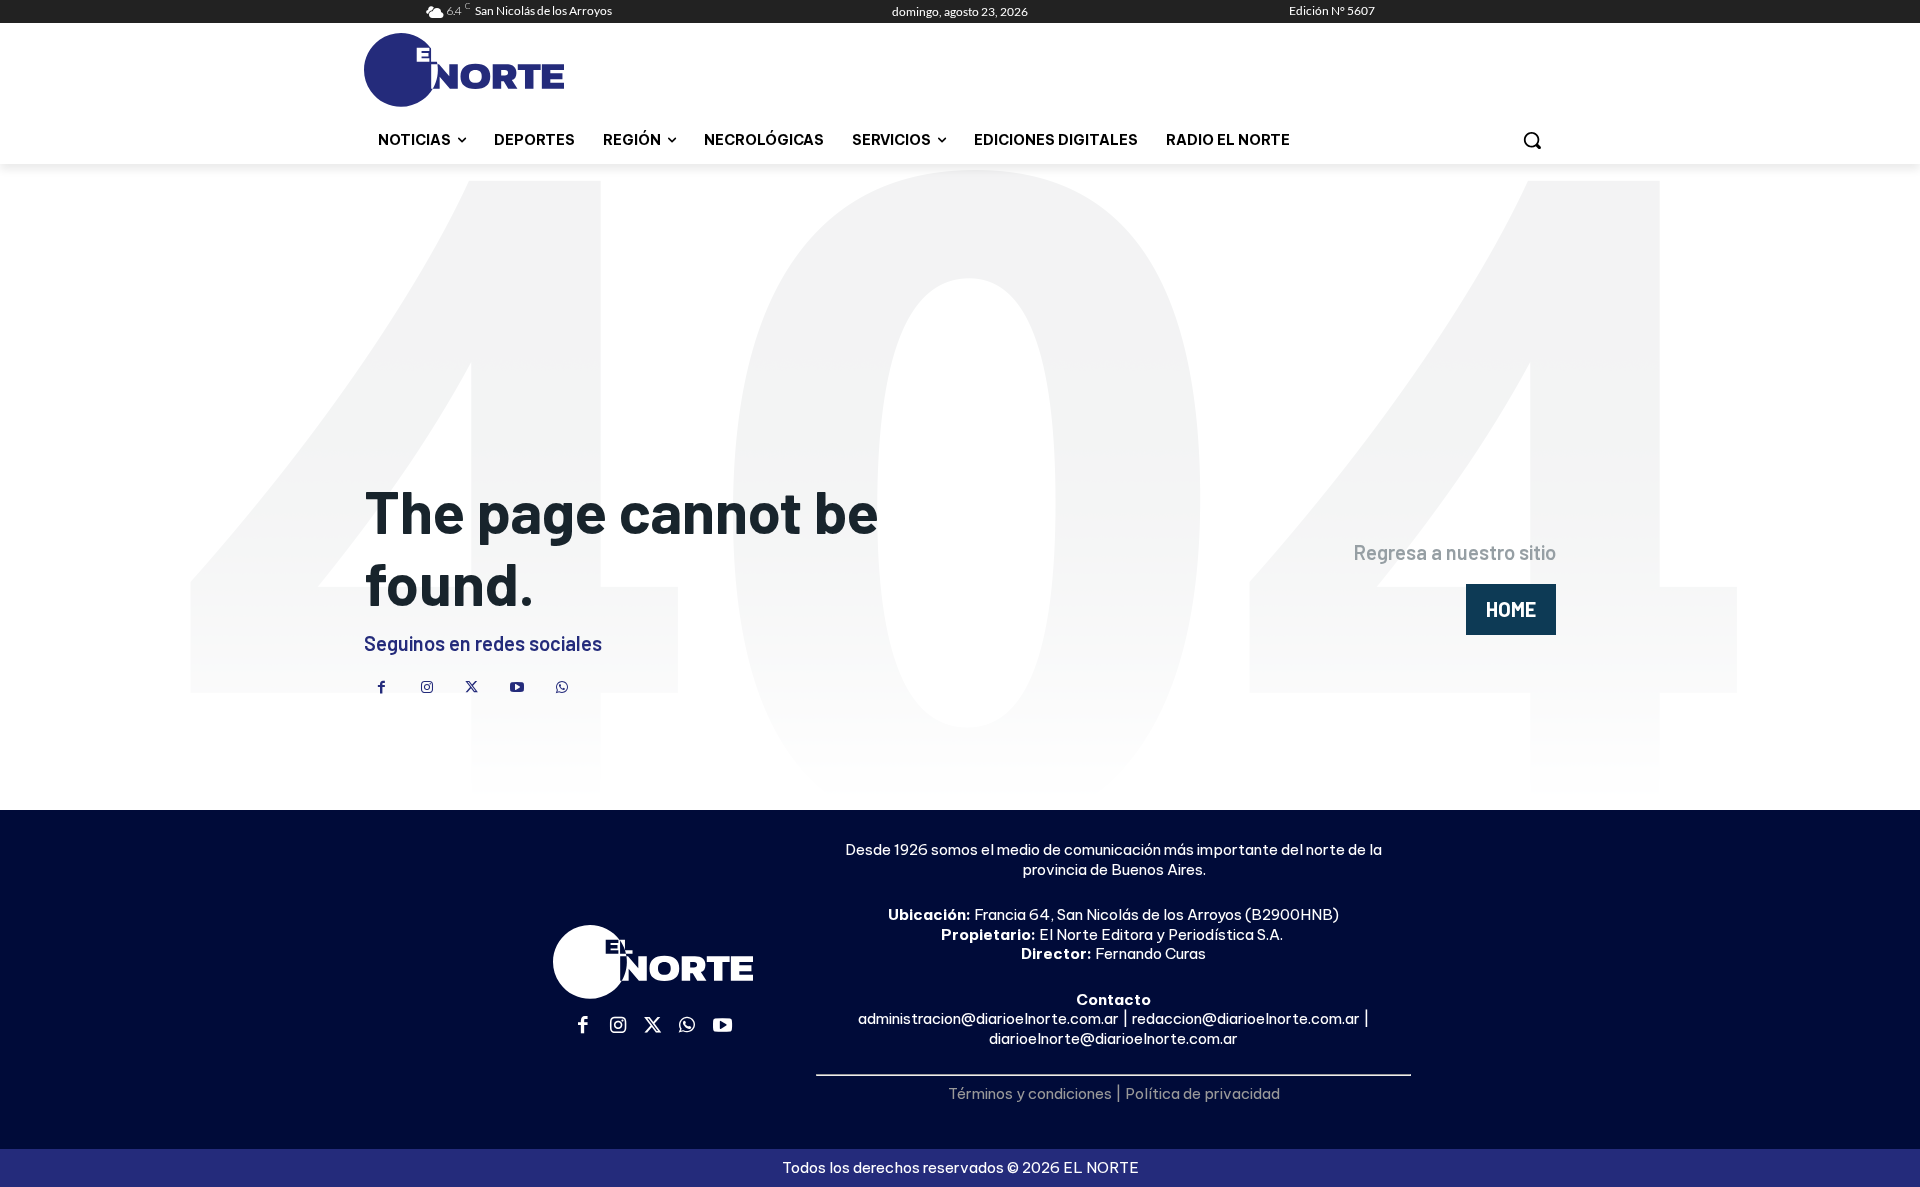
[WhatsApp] (561, 687)
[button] (1532, 140)
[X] (471, 687)
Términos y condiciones (1030, 1093)
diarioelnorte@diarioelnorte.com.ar (1113, 1038)
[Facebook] (381, 687)
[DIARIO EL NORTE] (543, 70)
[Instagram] (426, 687)
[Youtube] (516, 687)
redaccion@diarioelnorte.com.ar (1246, 1018)
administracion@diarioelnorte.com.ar (988, 1018)
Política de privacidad (1202, 1093)
